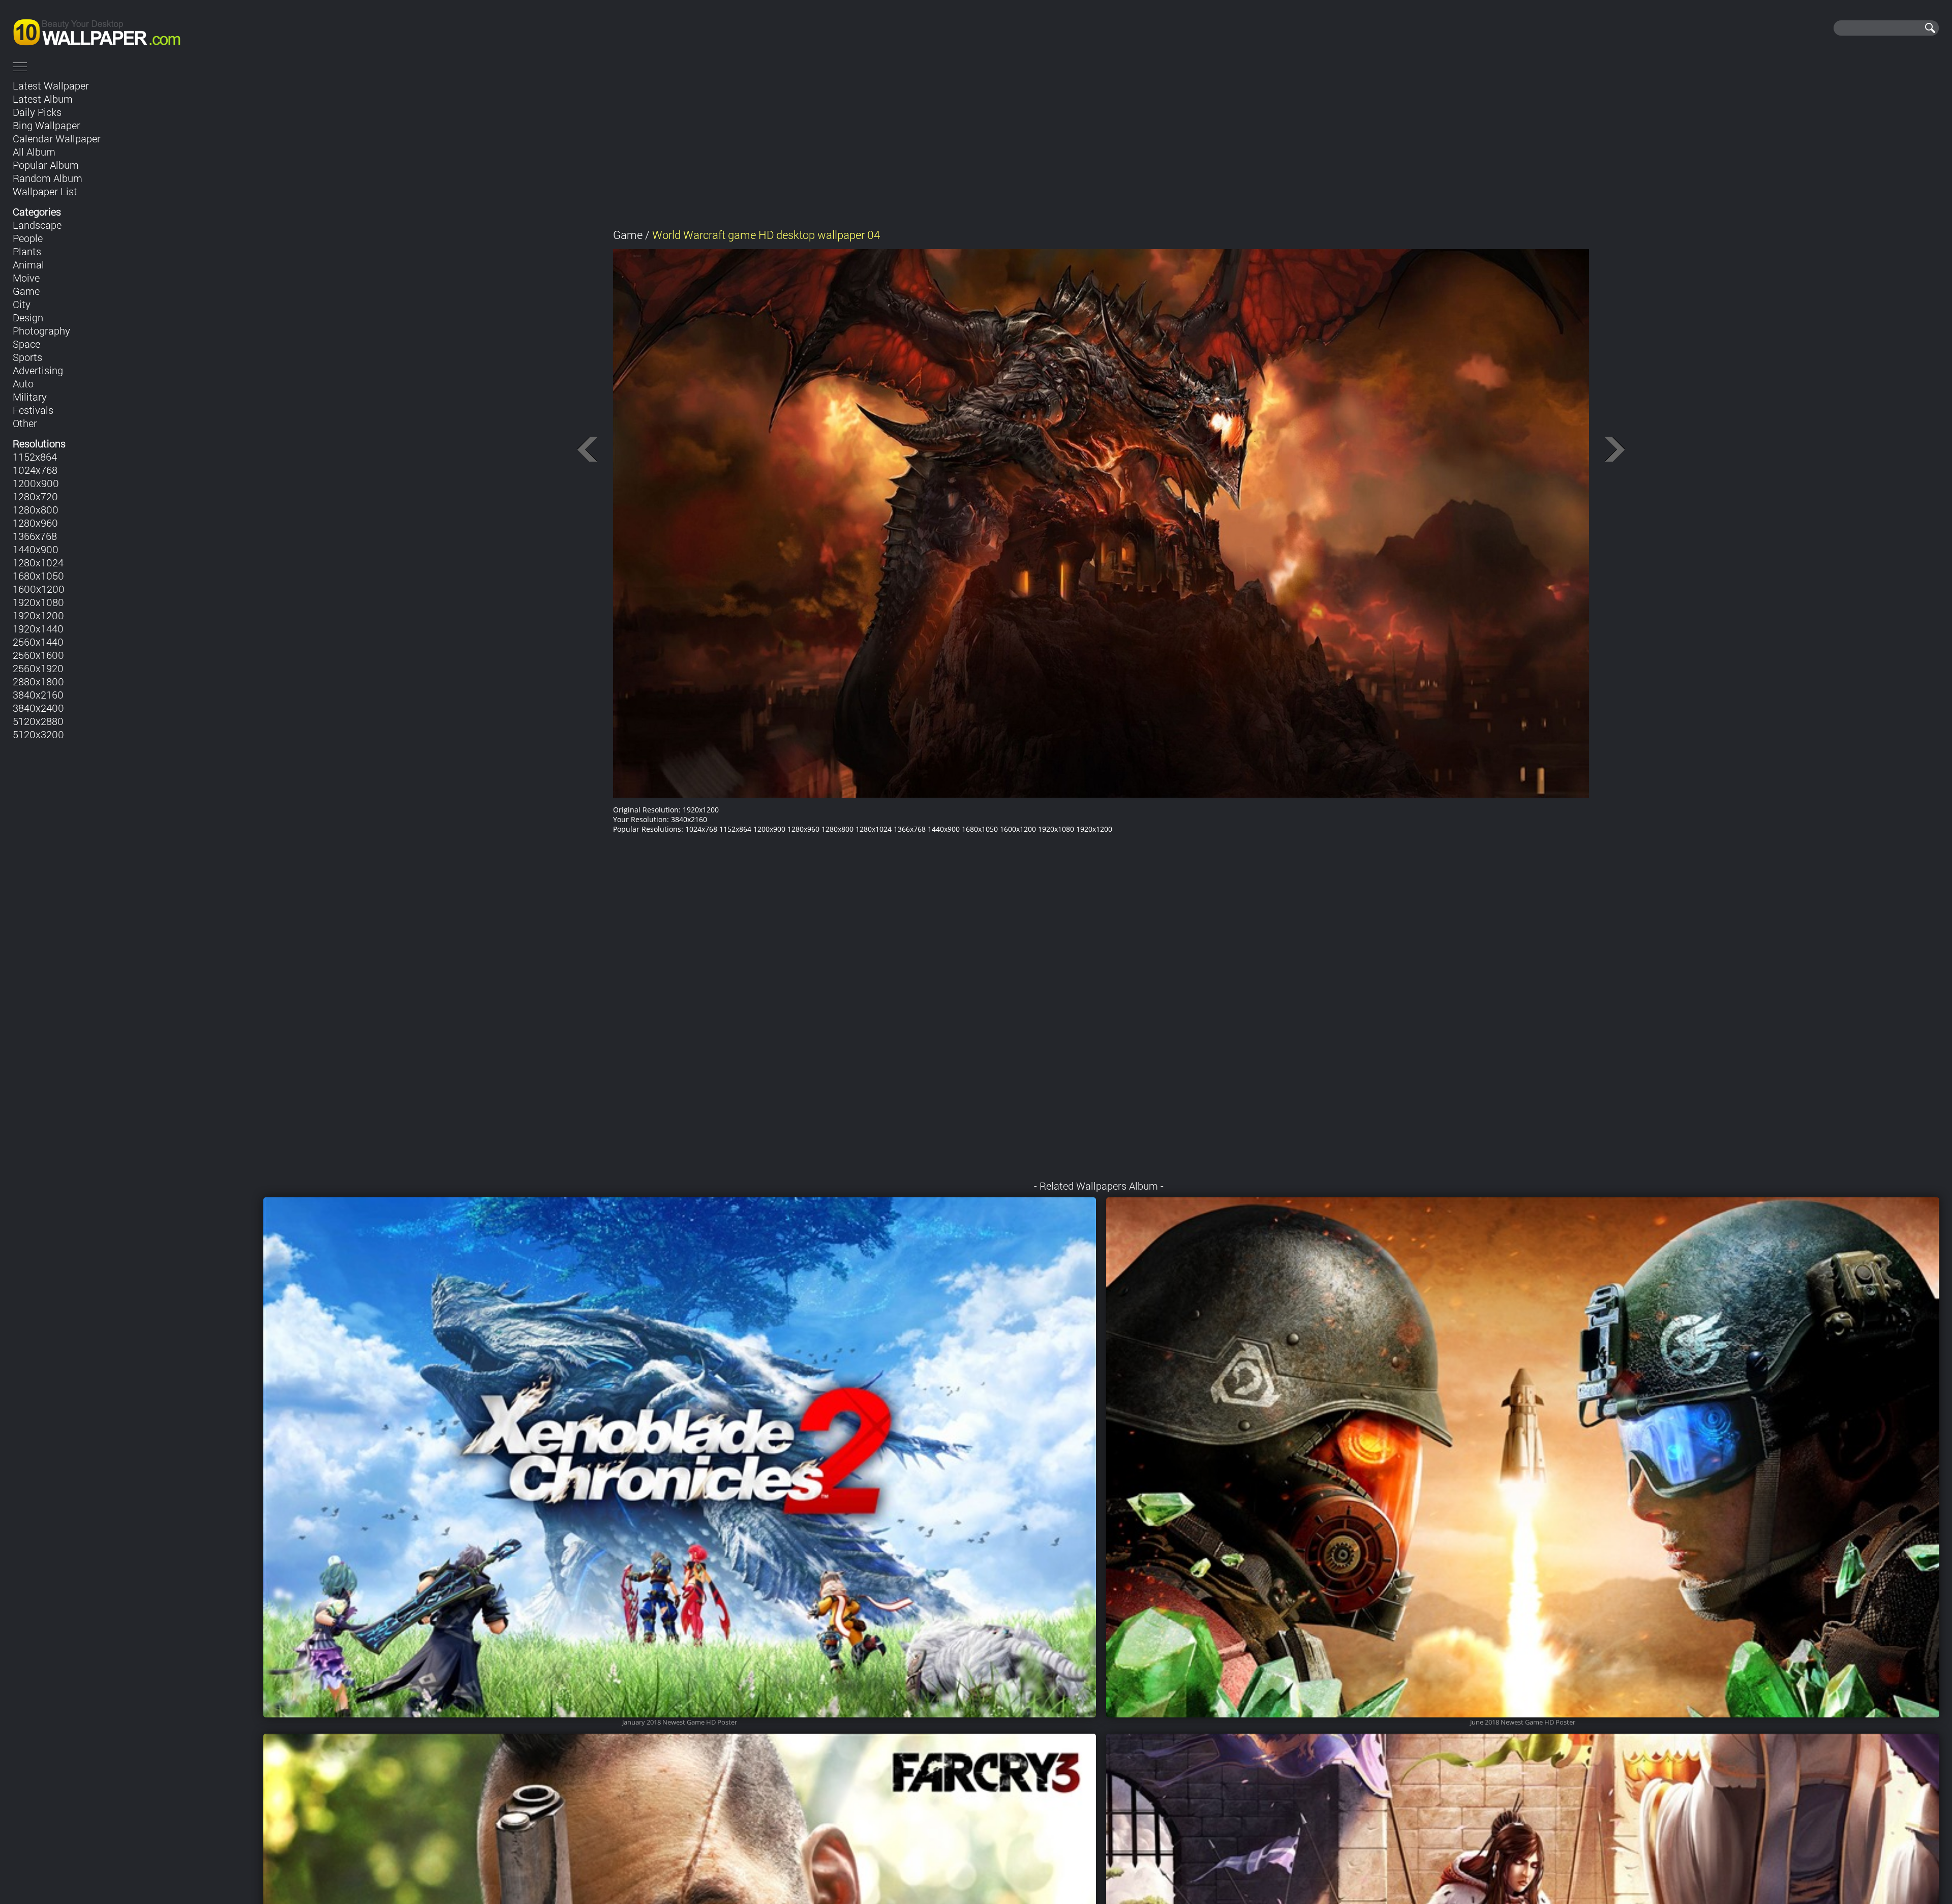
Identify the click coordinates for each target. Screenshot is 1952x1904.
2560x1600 (38, 655)
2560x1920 (38, 668)
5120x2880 (38, 721)
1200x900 (36, 483)
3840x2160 (38, 694)
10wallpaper (131, 28)
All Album (34, 152)
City (22, 304)
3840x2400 (38, 708)
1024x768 (35, 470)
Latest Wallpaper (51, 85)
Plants (27, 251)
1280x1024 (38, 562)
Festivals (33, 410)
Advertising (38, 370)
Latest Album (43, 99)
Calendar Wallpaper (57, 138)
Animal (28, 264)
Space (26, 344)
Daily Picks (37, 112)
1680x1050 (38, 576)
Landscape (37, 225)
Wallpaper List (45, 191)
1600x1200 (39, 589)
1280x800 (36, 509)
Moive (26, 278)
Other (25, 423)
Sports (27, 357)
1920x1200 (38, 615)
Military (30, 397)
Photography (41, 330)
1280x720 (35, 496)
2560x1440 (38, 642)
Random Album (48, 178)
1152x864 (35, 457)
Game (26, 291)
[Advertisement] (1101, 146)
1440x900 (36, 549)
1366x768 (35, 536)
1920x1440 (38, 628)
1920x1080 (38, 602)
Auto (23, 383)
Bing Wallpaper (47, 125)
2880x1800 (38, 681)
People (28, 238)
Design (28, 317)
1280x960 (35, 523)
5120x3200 (38, 734)
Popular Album (46, 165)
